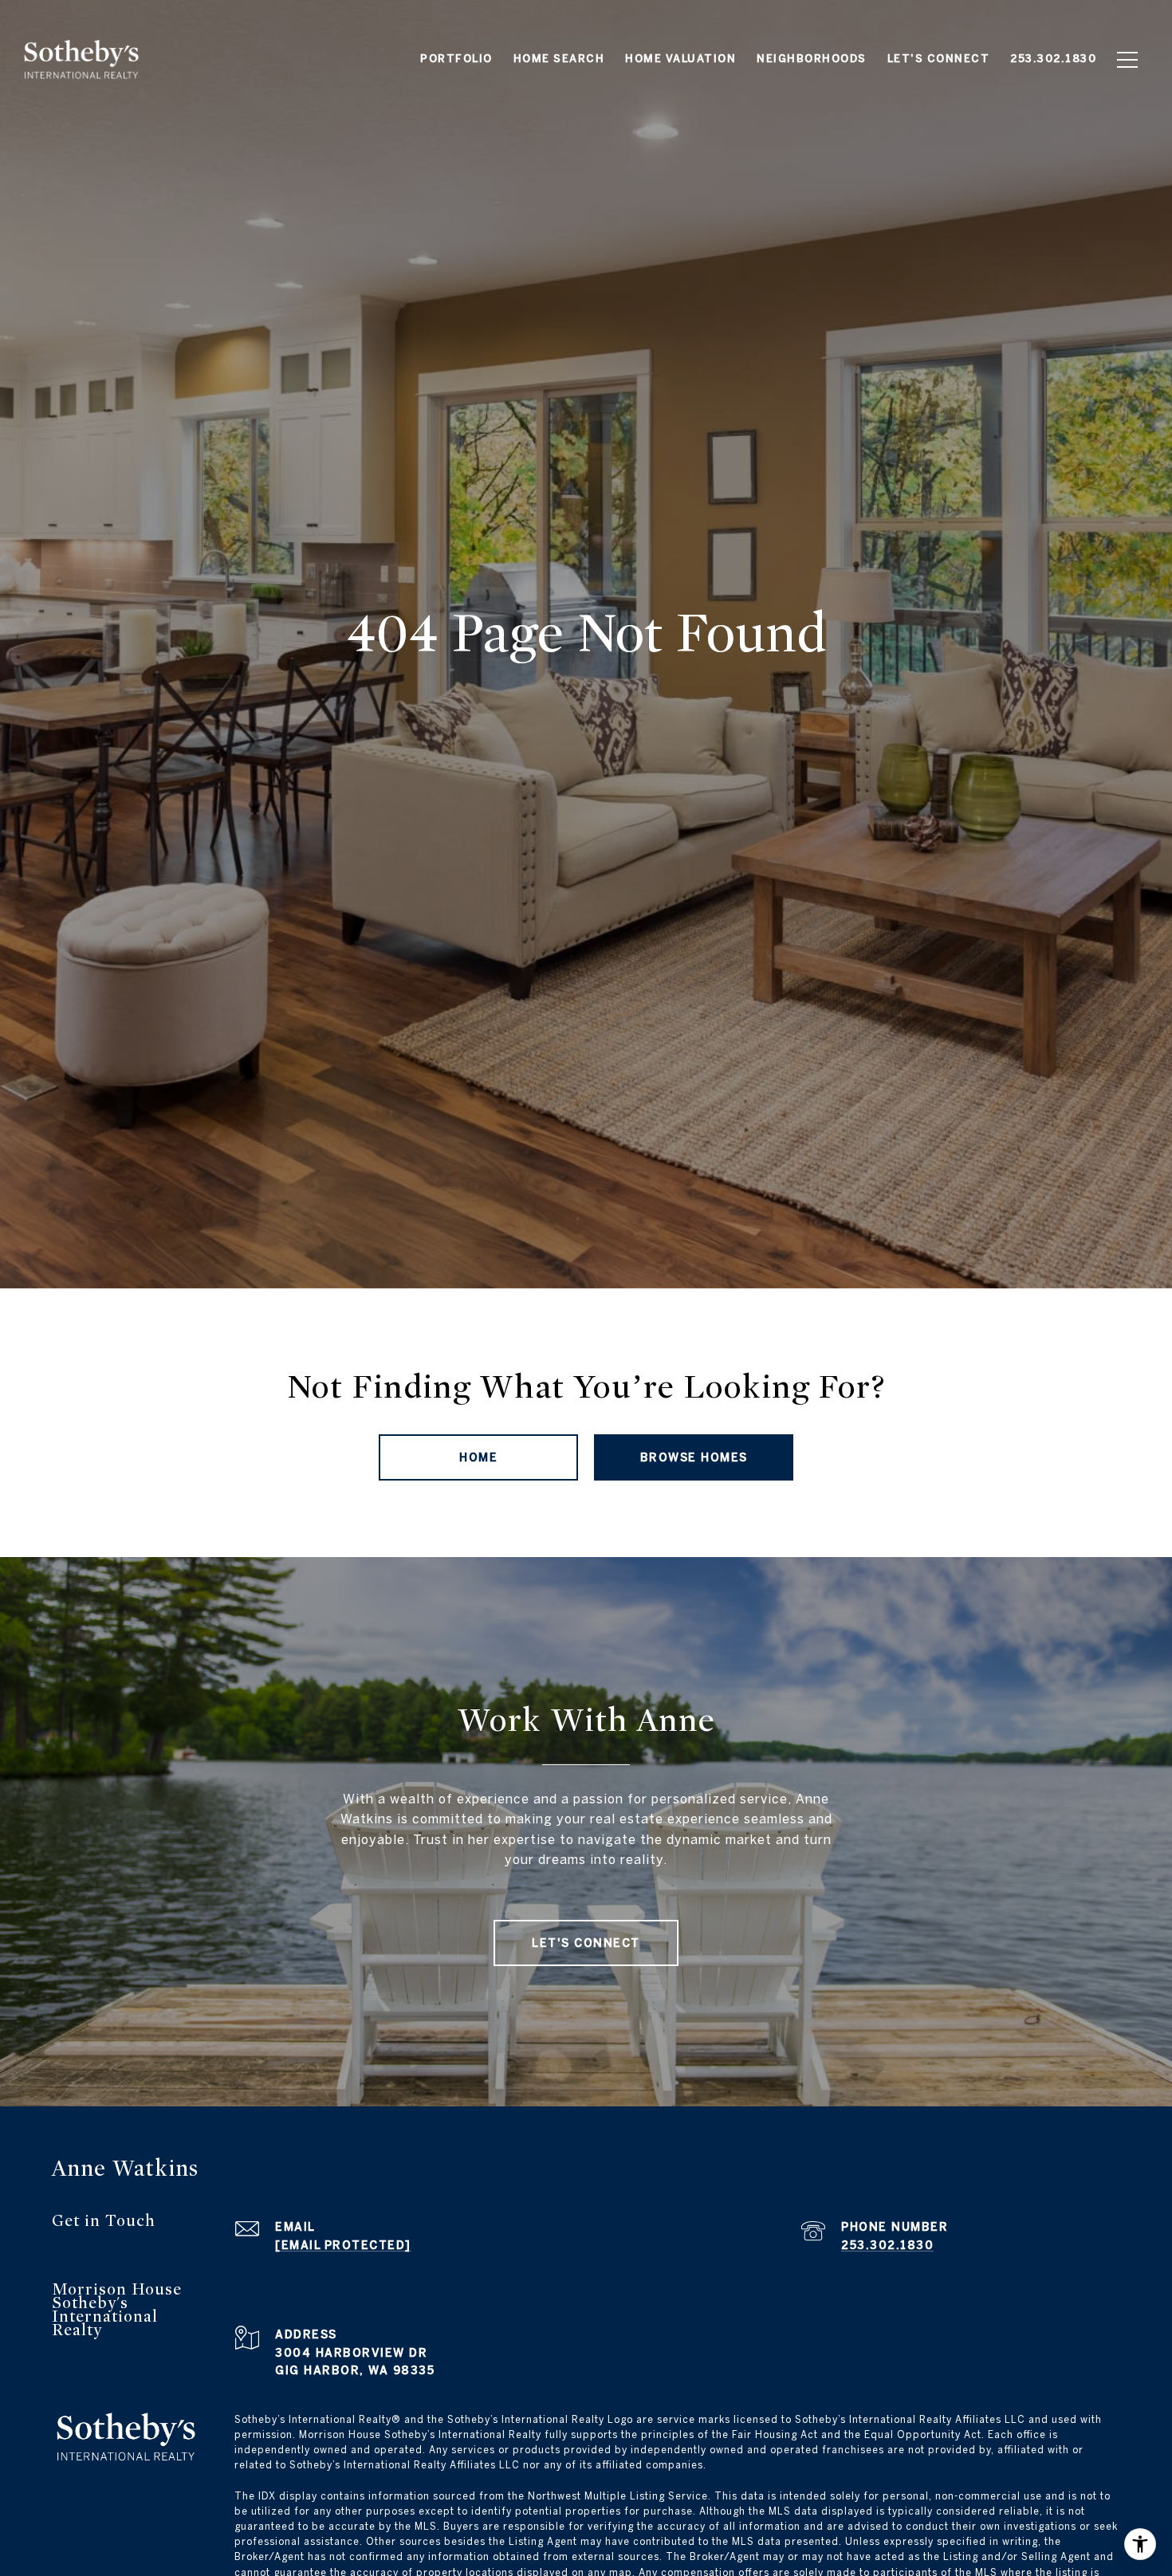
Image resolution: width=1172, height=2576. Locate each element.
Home (478, 1457)
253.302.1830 (887, 2245)
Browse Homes (694, 1457)
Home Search (559, 59)
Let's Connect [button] (586, 1943)
